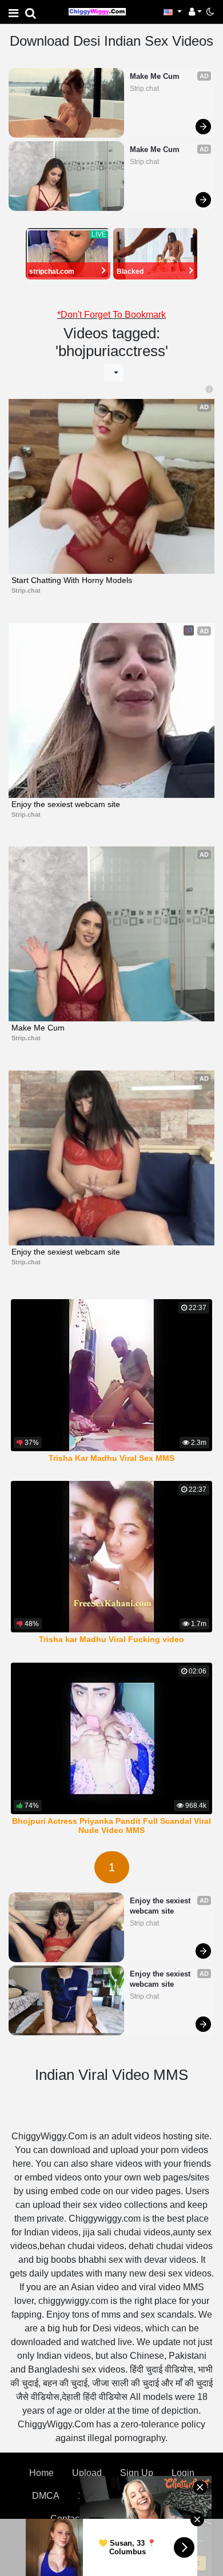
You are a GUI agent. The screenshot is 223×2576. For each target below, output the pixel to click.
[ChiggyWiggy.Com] (97, 11)
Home (41, 2473)
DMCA (46, 2496)
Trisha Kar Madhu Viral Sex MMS (111, 1458)
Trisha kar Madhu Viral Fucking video (111, 1639)
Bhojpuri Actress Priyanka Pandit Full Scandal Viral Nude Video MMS (111, 1826)
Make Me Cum (155, 76)
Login (183, 2473)
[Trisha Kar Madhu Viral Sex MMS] (111, 1375)
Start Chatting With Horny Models (72, 580)
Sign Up (137, 2473)
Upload (87, 2473)
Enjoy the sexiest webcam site (66, 804)
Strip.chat (144, 89)
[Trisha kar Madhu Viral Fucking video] (111, 1557)
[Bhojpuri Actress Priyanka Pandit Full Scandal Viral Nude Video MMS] (111, 1738)
